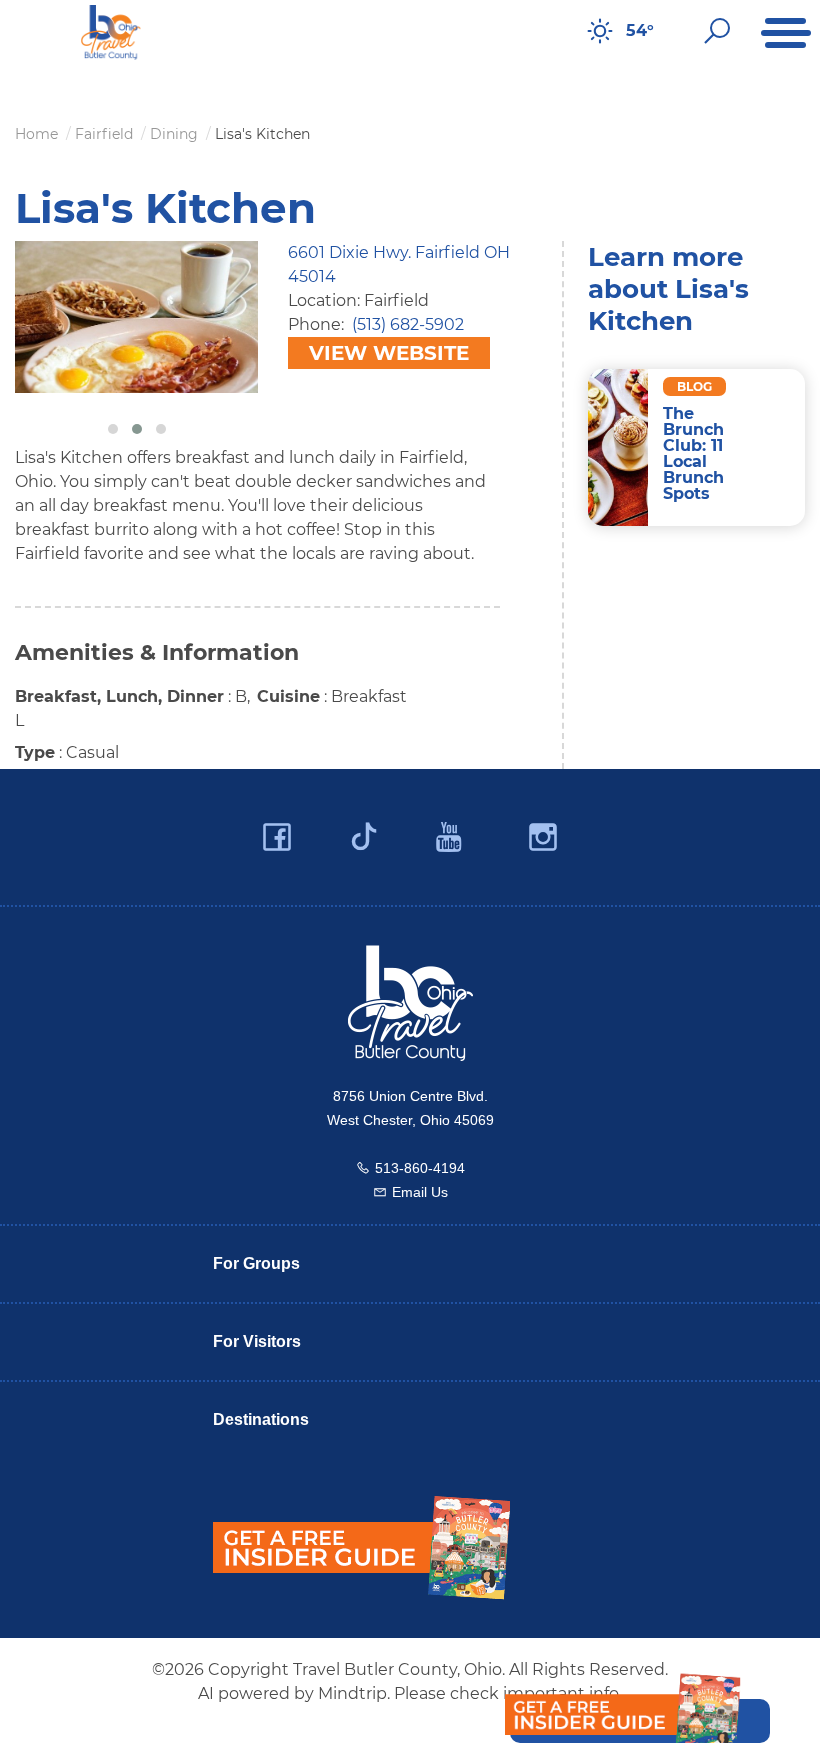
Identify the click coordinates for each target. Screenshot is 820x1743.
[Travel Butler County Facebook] (277, 837)
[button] (113, 429)
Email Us (420, 1192)
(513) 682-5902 (408, 324)
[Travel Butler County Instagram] (543, 837)
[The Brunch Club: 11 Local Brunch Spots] (618, 447)
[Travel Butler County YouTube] (450, 837)
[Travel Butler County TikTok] (364, 829)
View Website (389, 353)
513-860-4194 (420, 1168)
